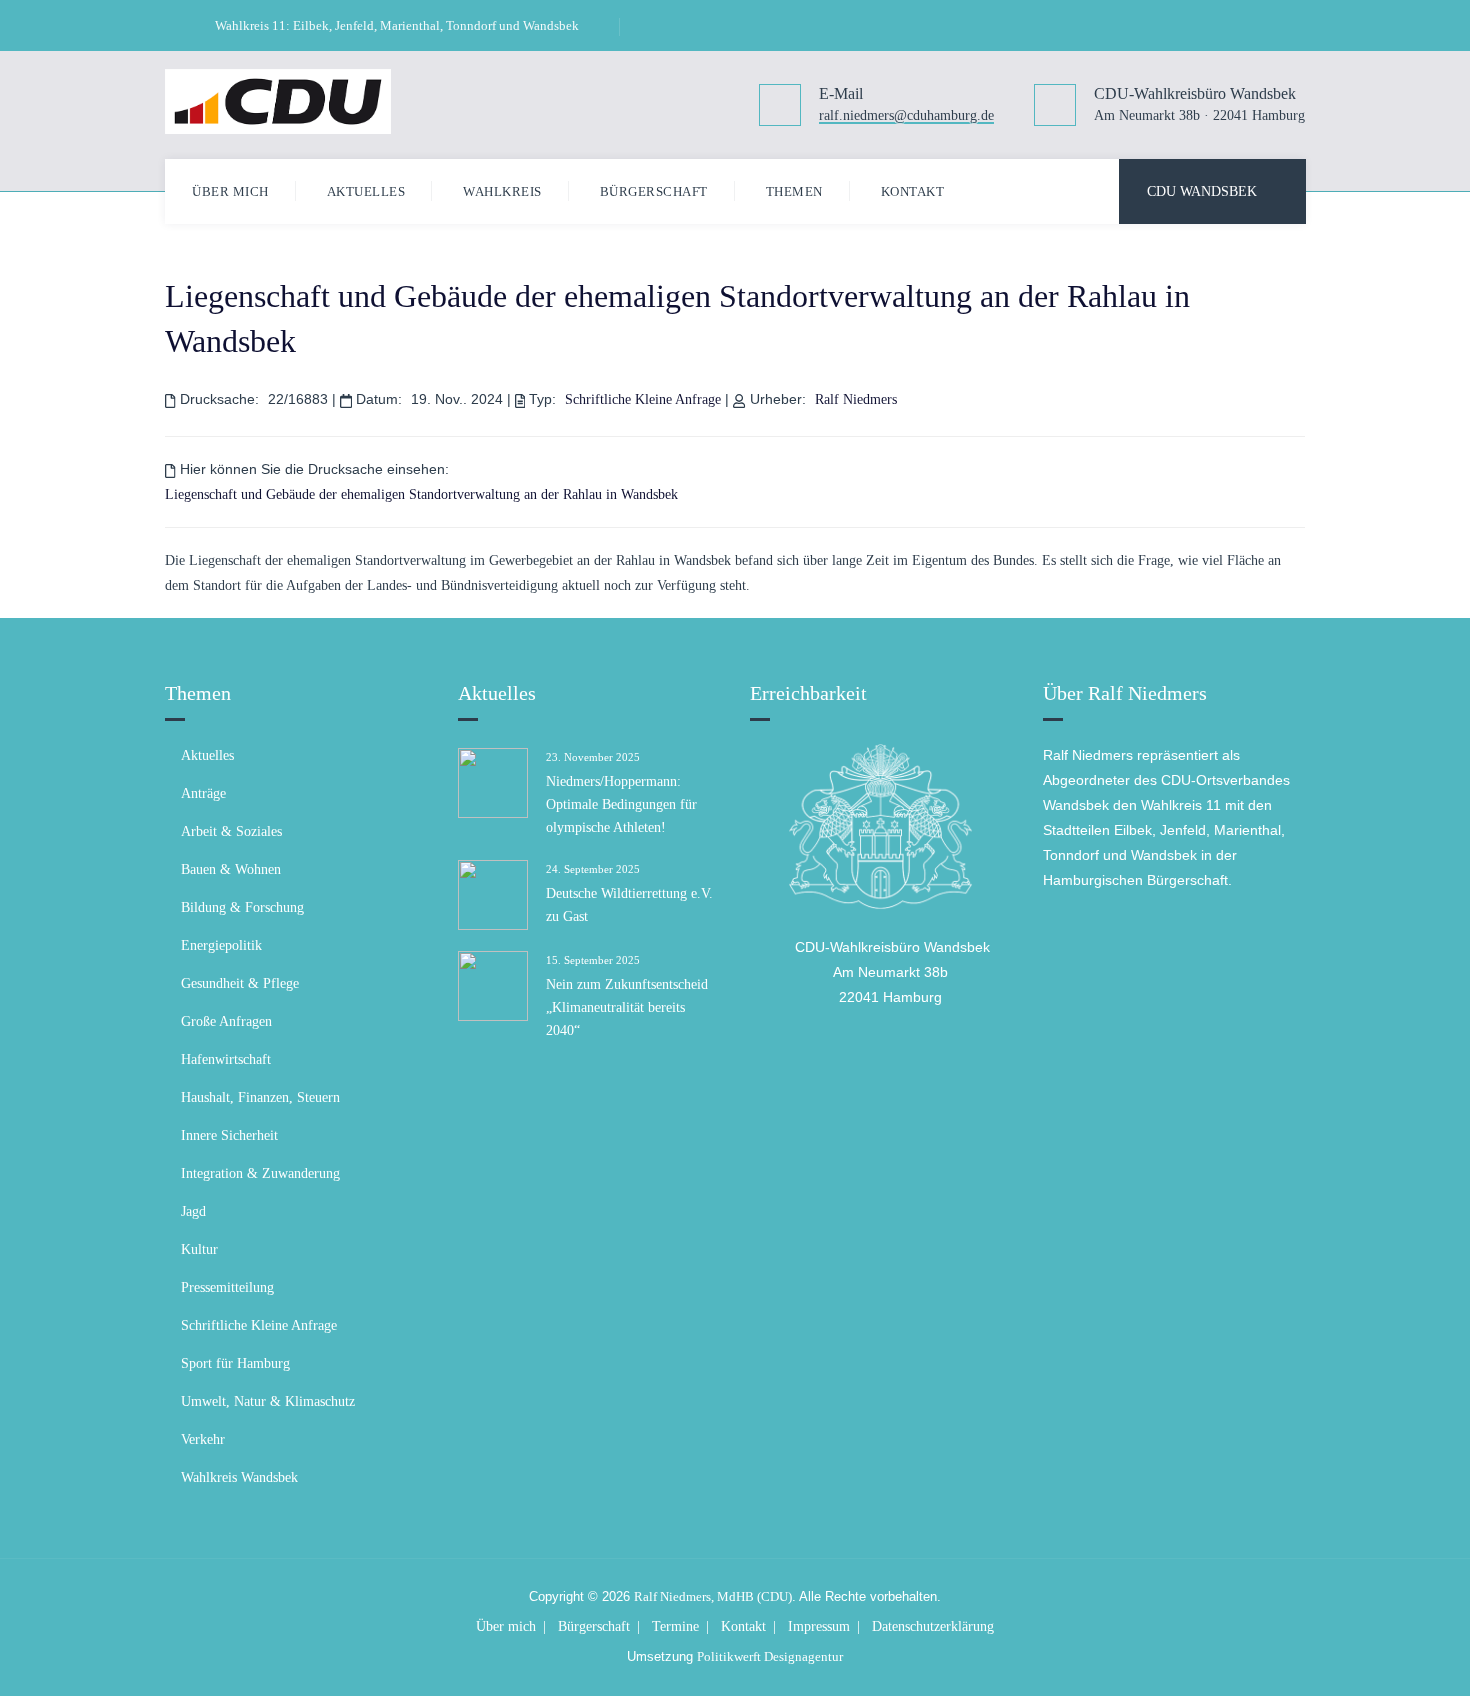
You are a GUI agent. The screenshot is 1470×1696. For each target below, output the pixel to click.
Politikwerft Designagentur (770, 1656)
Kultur (199, 1249)
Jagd (193, 1211)
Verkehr (203, 1439)
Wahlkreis (502, 191)
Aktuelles (366, 191)
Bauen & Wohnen (231, 869)
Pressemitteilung (227, 1287)
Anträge (203, 793)
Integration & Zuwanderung (260, 1173)
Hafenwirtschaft (226, 1059)
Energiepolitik (221, 945)
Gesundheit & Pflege (240, 983)
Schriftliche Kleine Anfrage (643, 399)
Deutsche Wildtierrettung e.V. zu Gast (629, 905)
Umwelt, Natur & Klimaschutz (268, 1401)
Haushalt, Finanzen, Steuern (260, 1097)
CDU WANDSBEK (1202, 191)
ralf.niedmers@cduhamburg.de (906, 116)
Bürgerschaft (654, 191)
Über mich (230, 191)
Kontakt (913, 191)
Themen (794, 191)
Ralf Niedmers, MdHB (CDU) (713, 1596)
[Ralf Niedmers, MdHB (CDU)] (278, 101)
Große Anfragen (226, 1021)
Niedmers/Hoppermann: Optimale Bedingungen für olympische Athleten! (621, 804)
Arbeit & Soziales (231, 831)
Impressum (819, 1626)
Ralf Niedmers (856, 399)
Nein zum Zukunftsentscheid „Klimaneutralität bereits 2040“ (627, 1007)
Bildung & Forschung (242, 907)
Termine (675, 1626)
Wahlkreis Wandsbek (239, 1477)
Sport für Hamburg (235, 1363)
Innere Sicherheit (229, 1135)
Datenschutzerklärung (933, 1626)
